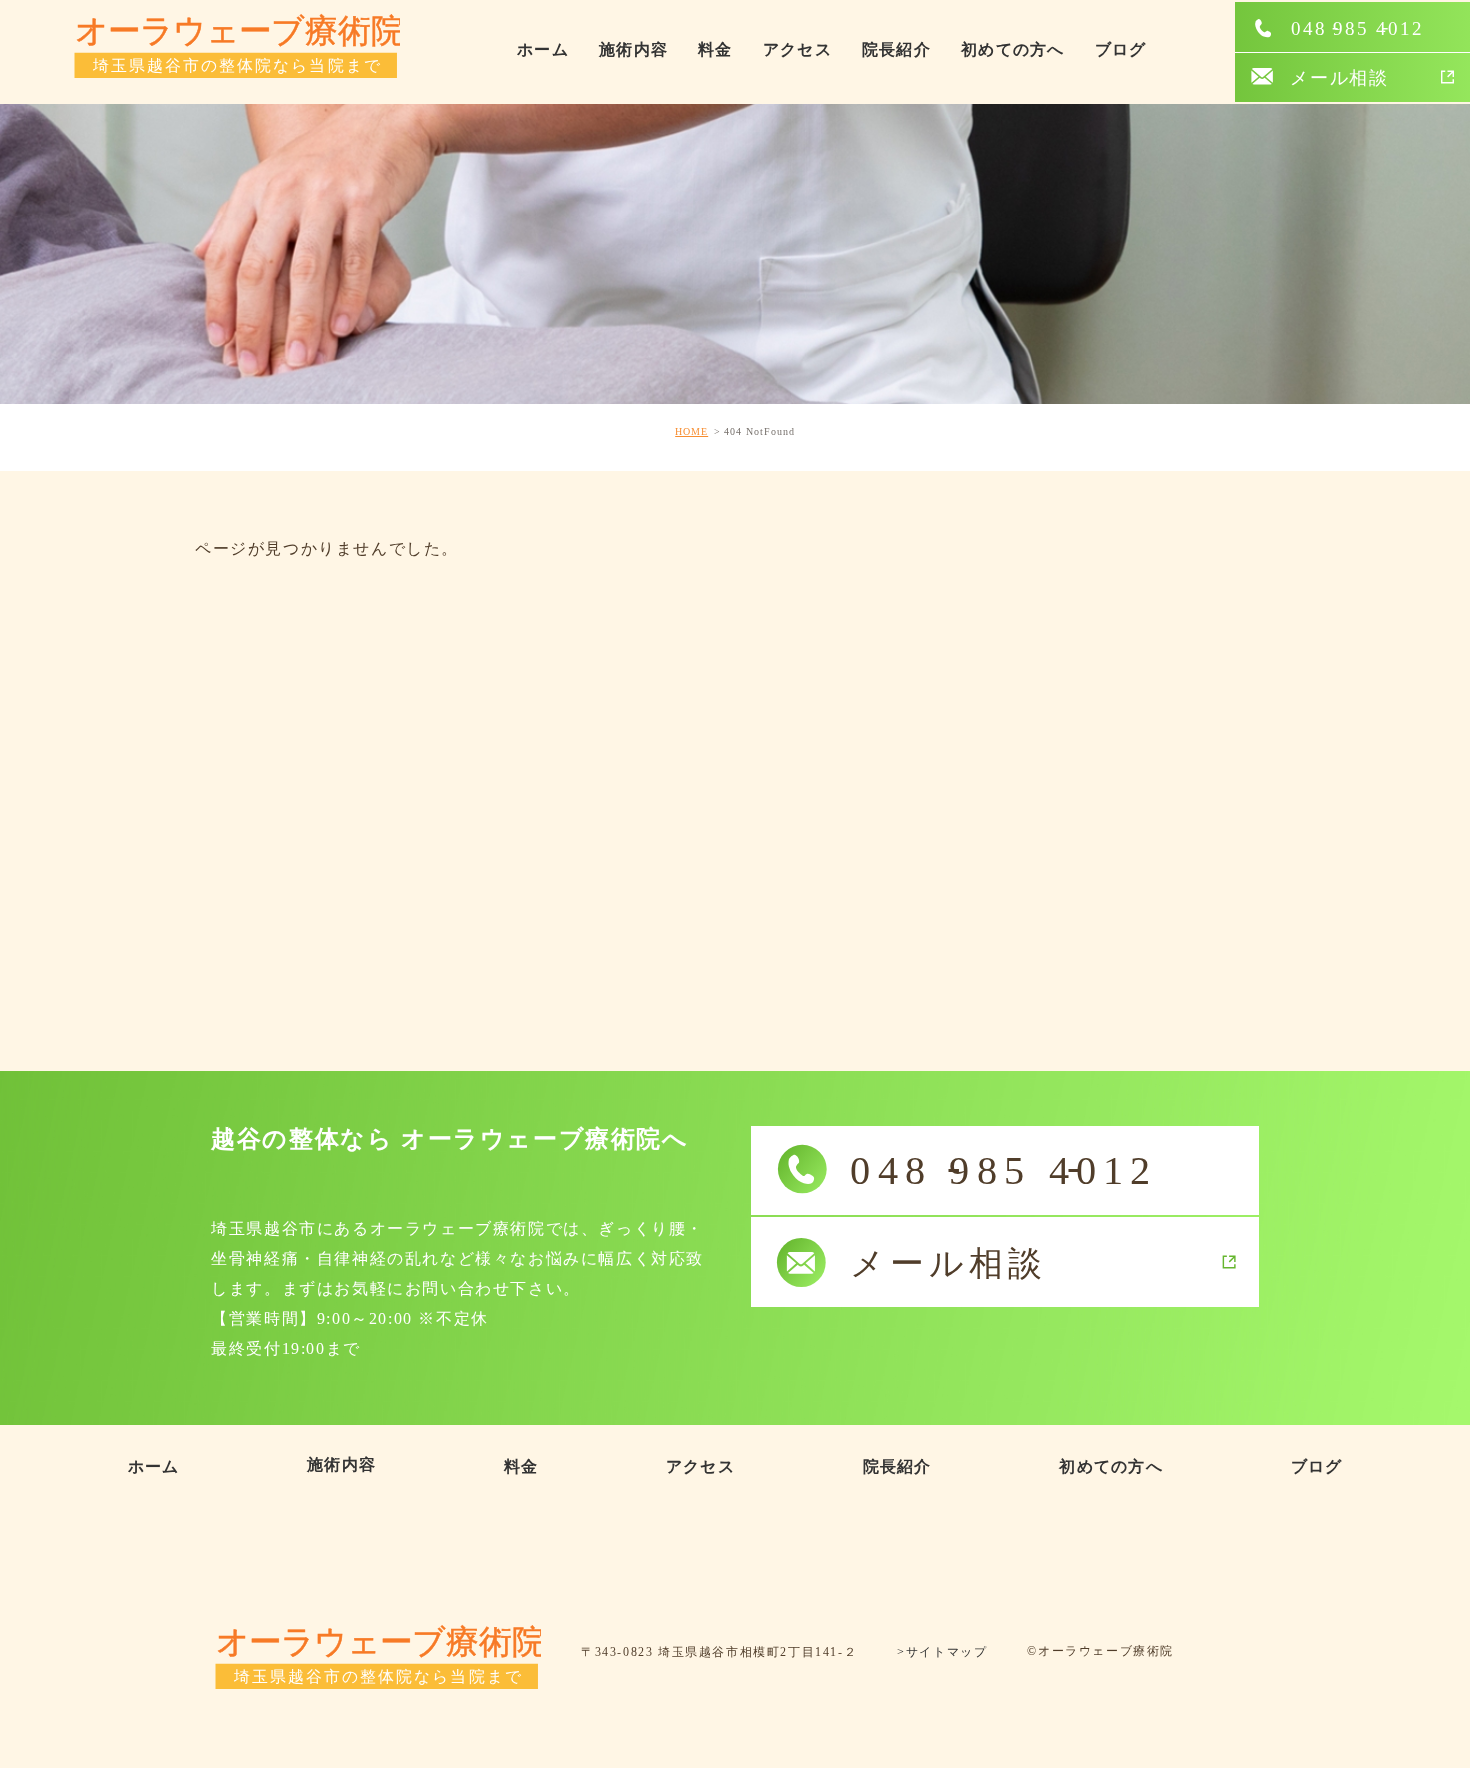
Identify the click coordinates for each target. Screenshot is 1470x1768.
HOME (691, 431)
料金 (715, 49)
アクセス (797, 49)
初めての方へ (1013, 49)
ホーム (543, 49)
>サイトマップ (942, 1653)
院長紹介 (896, 49)
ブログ (1121, 49)
